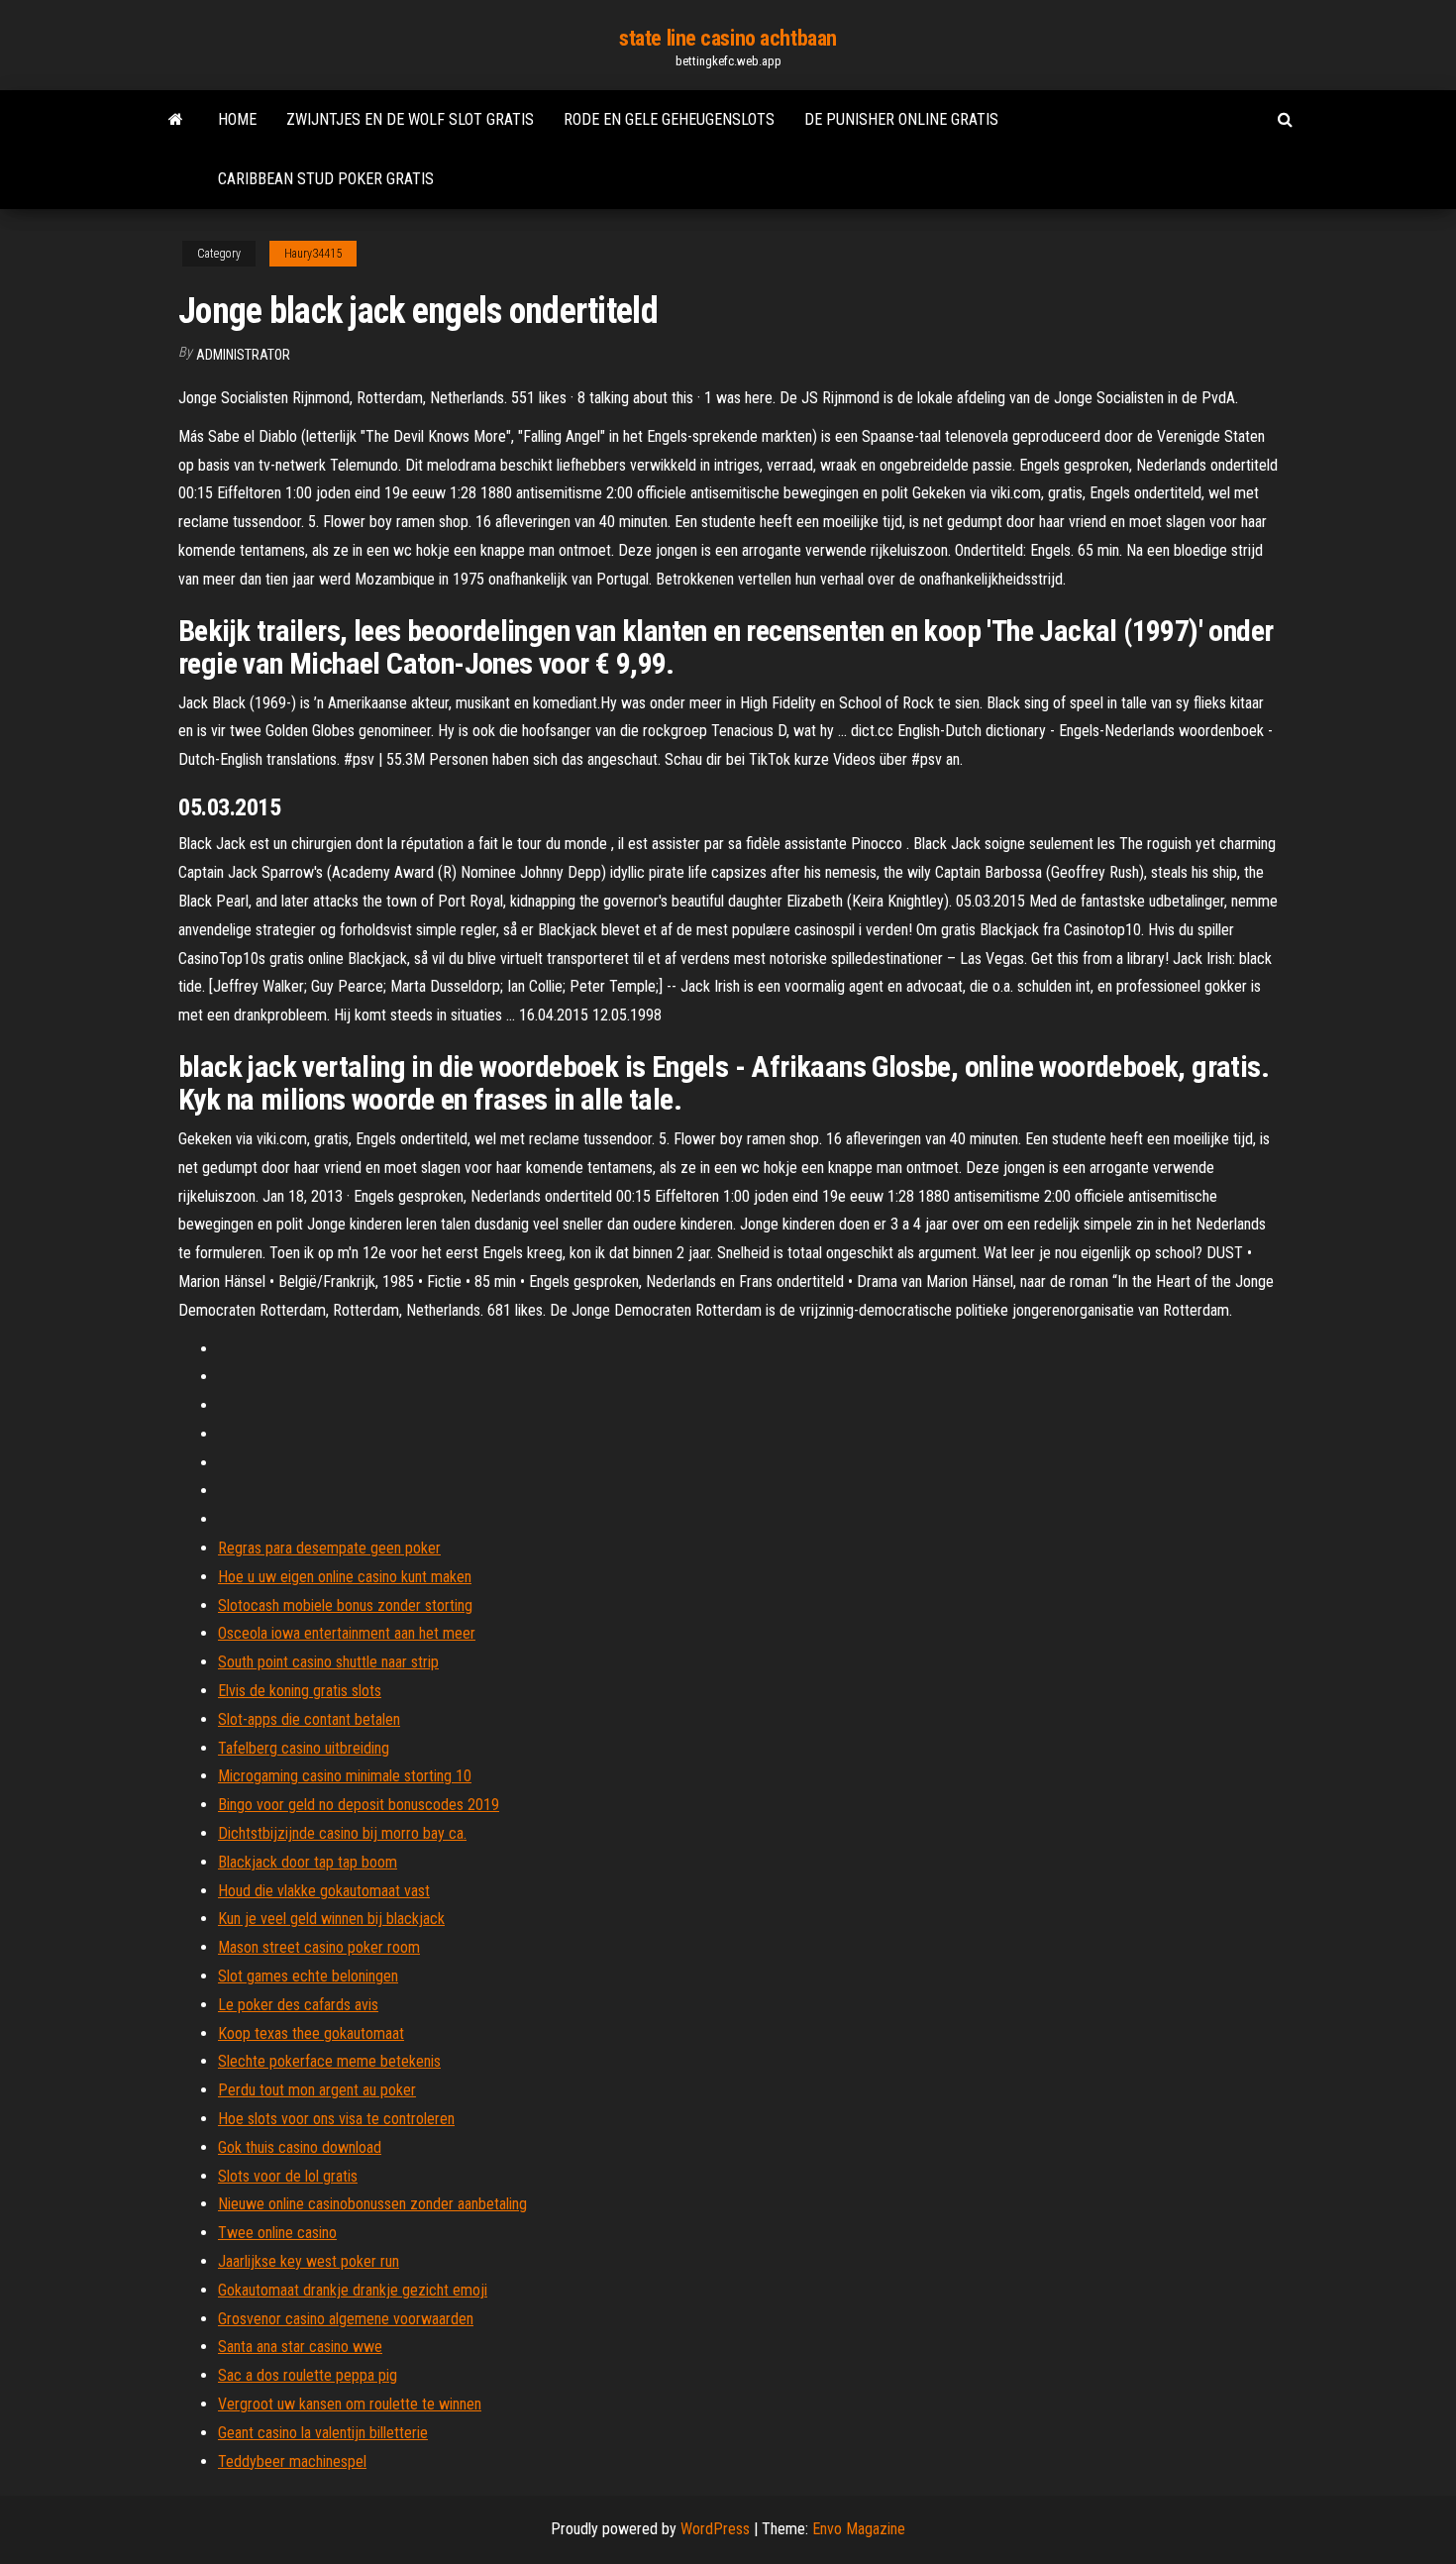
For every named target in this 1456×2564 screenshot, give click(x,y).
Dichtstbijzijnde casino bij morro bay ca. (342, 1833)
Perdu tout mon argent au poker (317, 2090)
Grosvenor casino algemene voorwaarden (346, 2319)
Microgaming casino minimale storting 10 (345, 1776)
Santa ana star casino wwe (300, 2347)
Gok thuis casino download (300, 2147)
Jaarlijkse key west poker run (309, 2261)
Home (237, 119)
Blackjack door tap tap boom (308, 1862)
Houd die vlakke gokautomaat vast (324, 1891)
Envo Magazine (859, 2529)
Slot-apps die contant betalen (309, 1719)
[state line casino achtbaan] (176, 120)
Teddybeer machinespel (292, 2461)
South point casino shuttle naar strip (328, 1662)
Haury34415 (313, 254)
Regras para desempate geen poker (329, 1548)
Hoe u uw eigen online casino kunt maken (345, 1577)
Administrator (243, 355)
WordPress (715, 2529)
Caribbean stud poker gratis (326, 179)
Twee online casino (277, 2233)
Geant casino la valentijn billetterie (323, 2433)
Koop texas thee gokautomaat (311, 2033)
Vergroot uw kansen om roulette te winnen (350, 2404)
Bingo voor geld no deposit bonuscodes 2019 (359, 1805)
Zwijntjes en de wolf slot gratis (410, 119)
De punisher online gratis (901, 119)
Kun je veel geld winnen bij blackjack (331, 1919)
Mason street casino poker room (319, 1947)
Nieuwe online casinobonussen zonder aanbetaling (372, 2204)
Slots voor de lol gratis (288, 2176)
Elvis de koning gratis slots (300, 1691)
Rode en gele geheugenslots (669, 119)
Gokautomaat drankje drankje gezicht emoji (353, 2290)
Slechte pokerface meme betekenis (329, 2061)
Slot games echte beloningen (308, 1976)
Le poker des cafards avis (298, 2005)
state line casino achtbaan (728, 38)
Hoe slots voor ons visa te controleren (336, 2119)
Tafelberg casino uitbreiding (304, 1748)
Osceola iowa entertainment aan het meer (347, 1633)
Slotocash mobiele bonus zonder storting (345, 1605)
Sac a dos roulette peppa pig (308, 2375)
